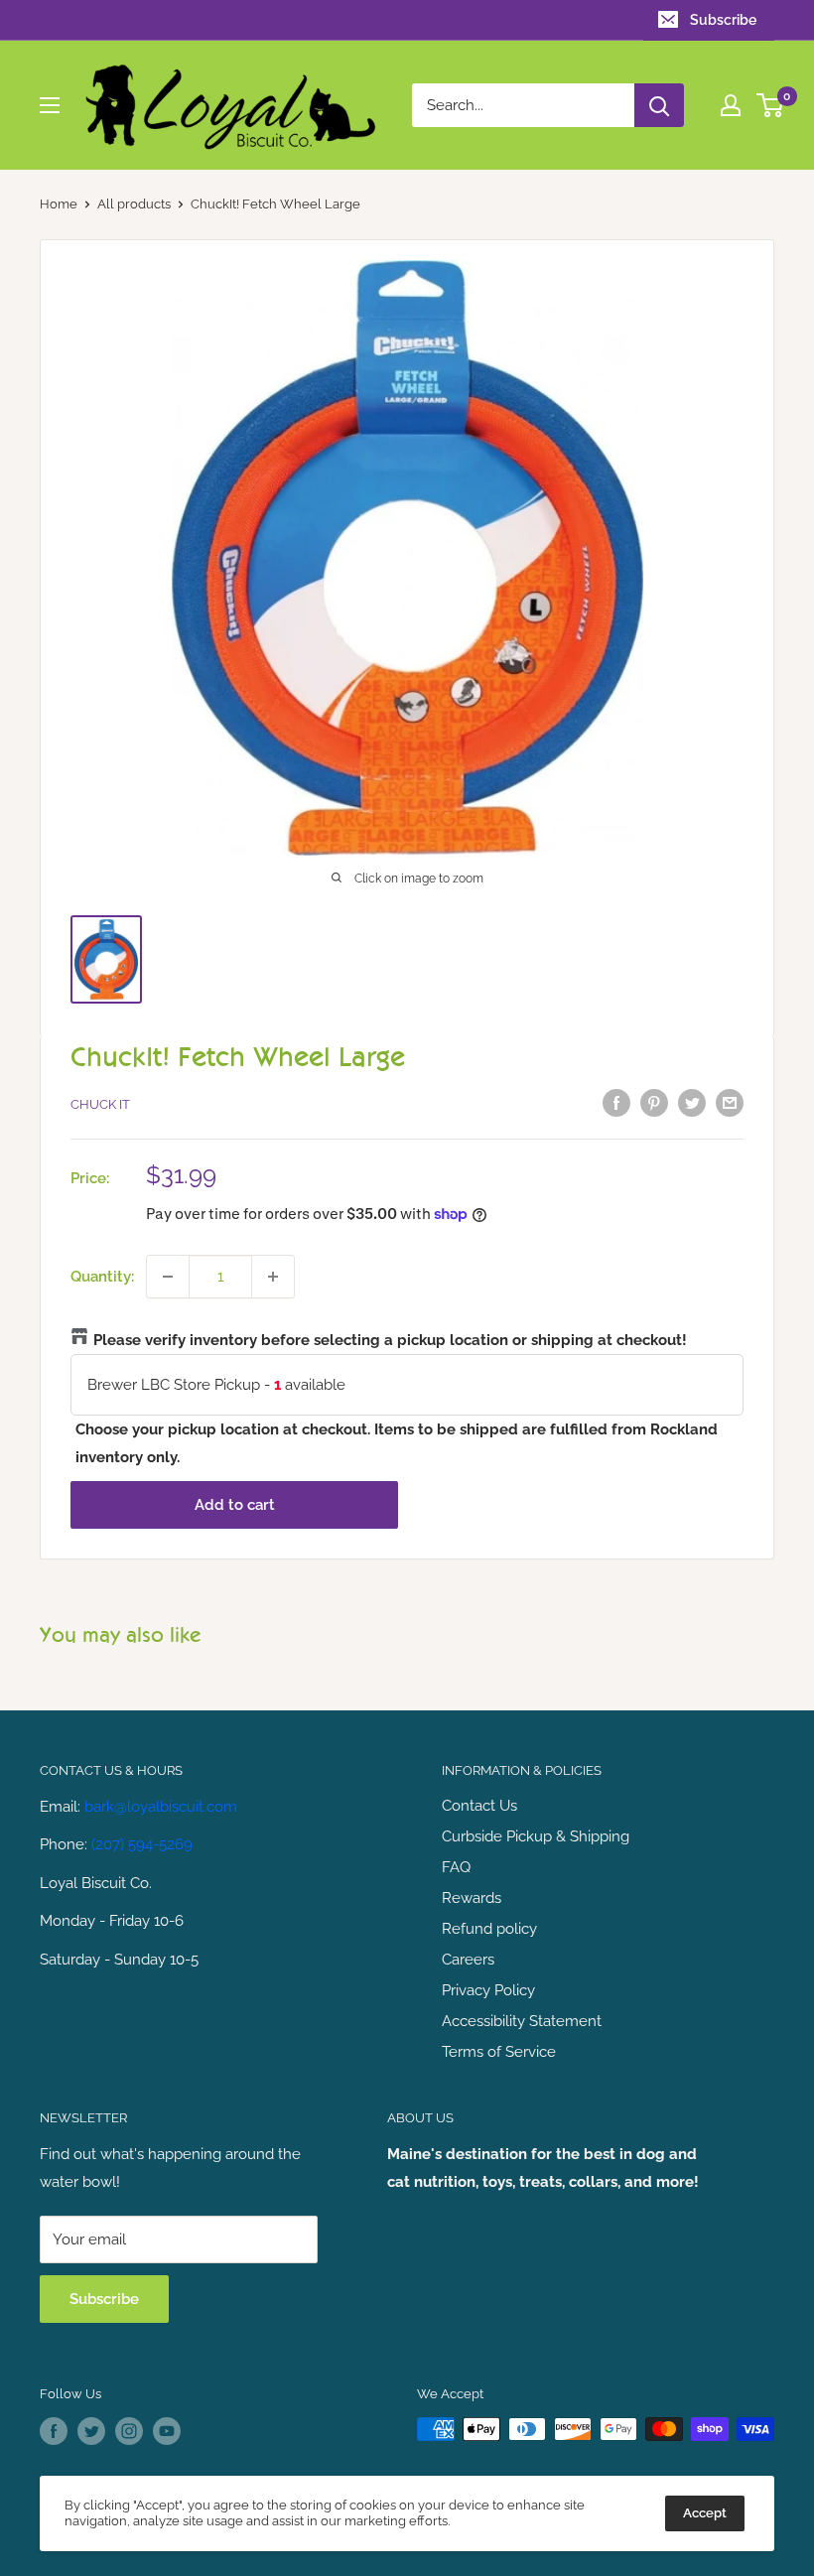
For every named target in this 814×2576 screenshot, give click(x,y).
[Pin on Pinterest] (654, 1102)
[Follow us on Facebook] (54, 2431)
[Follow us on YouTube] (167, 2431)
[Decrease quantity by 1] (168, 1277)
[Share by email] (730, 1102)
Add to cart (235, 1505)
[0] (771, 105)
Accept (705, 2513)
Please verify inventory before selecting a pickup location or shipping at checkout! (390, 1340)
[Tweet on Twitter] (692, 1102)
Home (59, 204)
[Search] (659, 105)
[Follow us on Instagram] (129, 2431)
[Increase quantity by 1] (273, 1277)
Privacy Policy (488, 1990)
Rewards (472, 1898)
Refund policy (489, 1929)
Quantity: (102, 1277)
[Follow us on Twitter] (91, 2431)
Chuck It (100, 1104)
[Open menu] (50, 105)
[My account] (731, 105)
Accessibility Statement (522, 2021)
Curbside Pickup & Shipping (536, 1836)
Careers (468, 1960)
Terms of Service (499, 2052)
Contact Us (479, 1806)
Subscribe (723, 20)
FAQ (456, 1867)
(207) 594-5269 (142, 1844)
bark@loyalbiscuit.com (161, 1807)
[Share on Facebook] (616, 1102)
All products (134, 204)
